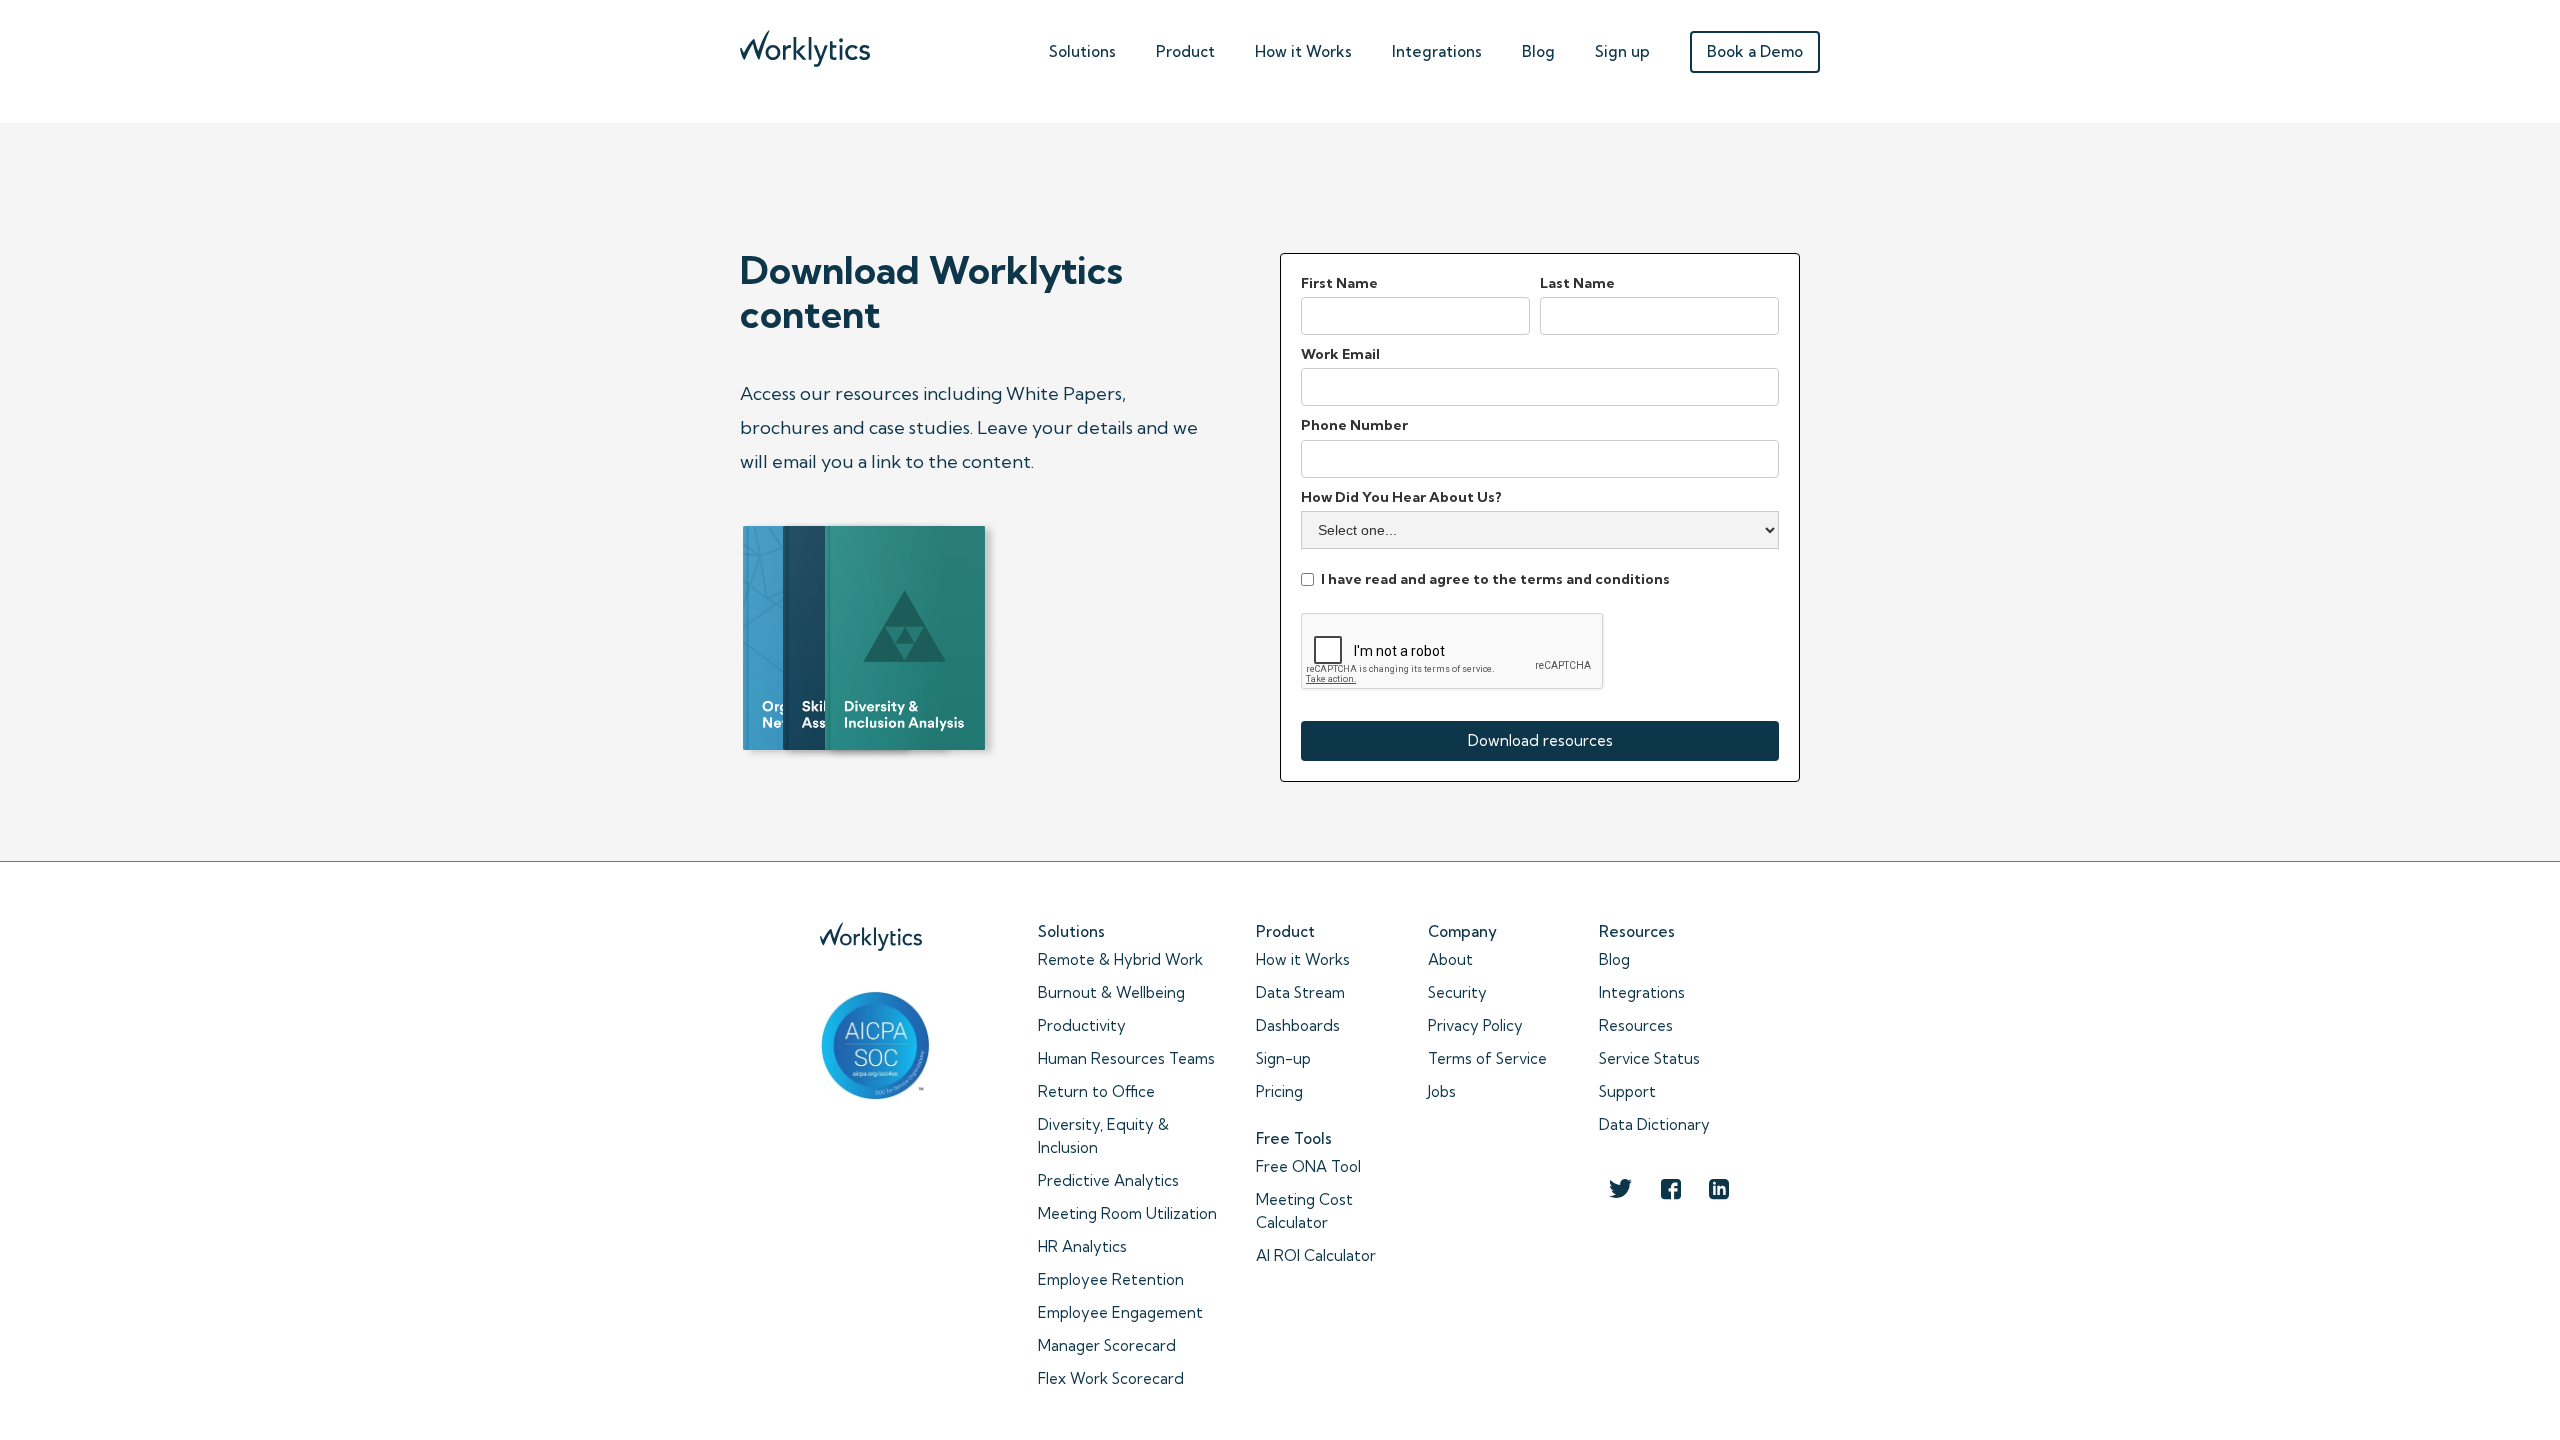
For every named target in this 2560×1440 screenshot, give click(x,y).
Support (1627, 1091)
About (1450, 959)
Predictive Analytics (1108, 1180)
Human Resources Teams (1126, 1058)
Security (1457, 992)
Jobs (1442, 1091)
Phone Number (1354, 425)
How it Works (1303, 959)
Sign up (1622, 51)
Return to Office (1096, 1091)
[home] (805, 43)
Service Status (1649, 1058)
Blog (1538, 51)
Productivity (1082, 1025)
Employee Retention (1111, 1279)
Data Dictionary (1654, 1124)
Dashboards (1298, 1025)
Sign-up (1283, 1058)
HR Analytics (1082, 1246)
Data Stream (1300, 992)
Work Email (1340, 354)
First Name (1339, 283)
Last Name (1577, 283)
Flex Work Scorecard (1111, 1378)
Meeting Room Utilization (1127, 1213)
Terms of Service (1487, 1058)
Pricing (1279, 1091)
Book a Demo (1755, 51)
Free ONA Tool (1308, 1166)
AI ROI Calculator (1316, 1255)
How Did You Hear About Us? (1401, 497)
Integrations (1437, 51)
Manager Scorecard (1107, 1345)
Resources (1636, 1025)
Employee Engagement (1120, 1312)
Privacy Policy (1475, 1025)
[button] (1082, 47)
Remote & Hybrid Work (1120, 959)
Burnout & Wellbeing (1111, 992)
